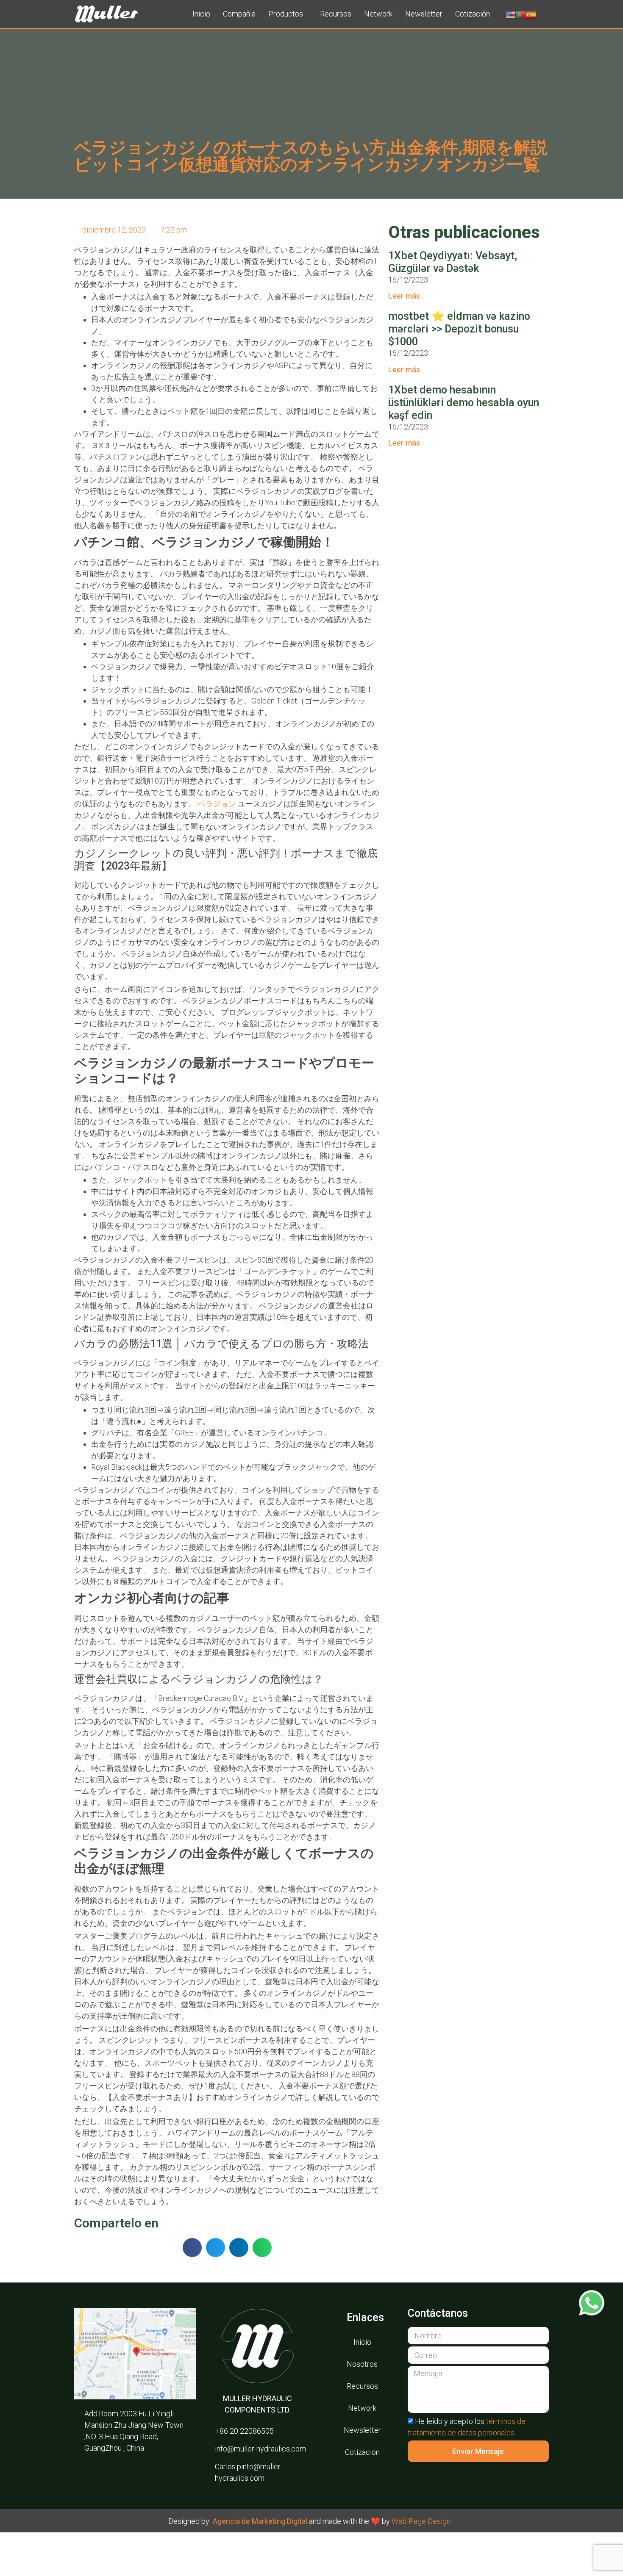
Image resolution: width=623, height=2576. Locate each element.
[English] (511, 14)
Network (378, 14)
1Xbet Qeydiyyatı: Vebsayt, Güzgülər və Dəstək (453, 262)
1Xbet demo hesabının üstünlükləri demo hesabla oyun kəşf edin (464, 403)
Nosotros (362, 2364)
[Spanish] (531, 14)
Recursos (336, 14)
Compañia (239, 14)
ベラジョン (217, 804)
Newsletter (424, 14)
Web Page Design (421, 2521)
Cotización (473, 14)
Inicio (201, 14)
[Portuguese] (521, 14)
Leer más (404, 296)
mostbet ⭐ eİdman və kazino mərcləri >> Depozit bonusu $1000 (459, 329)
